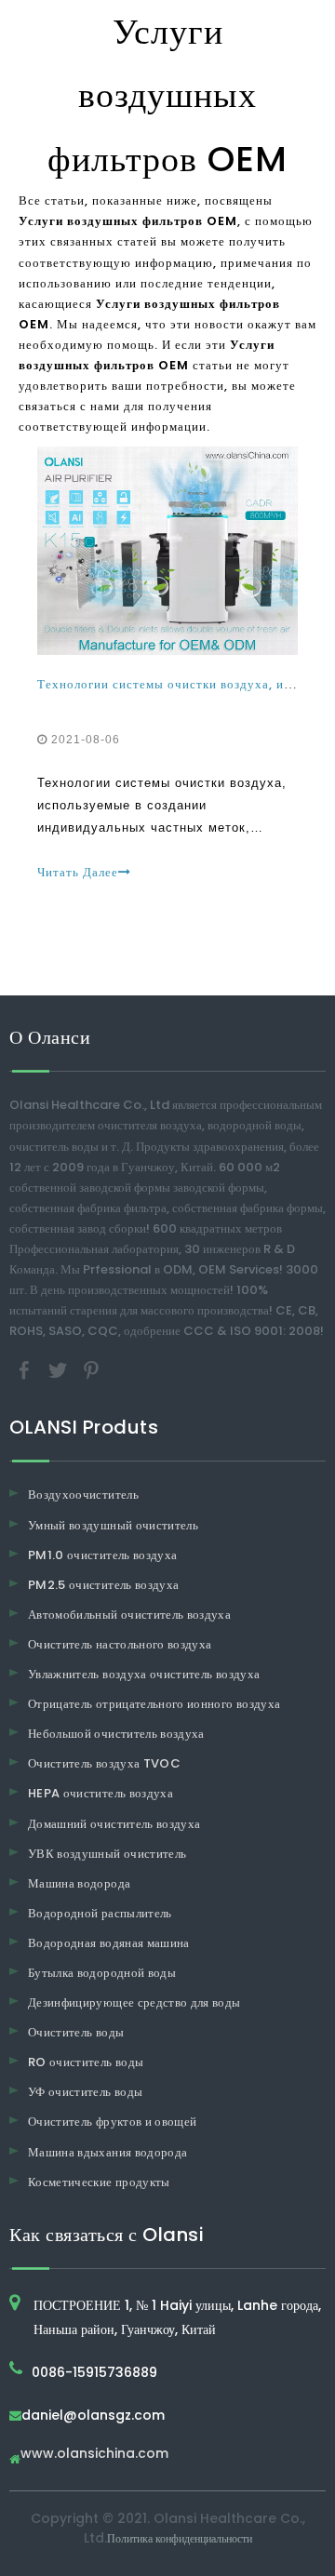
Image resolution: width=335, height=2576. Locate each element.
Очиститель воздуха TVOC (104, 1763)
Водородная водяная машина (109, 1943)
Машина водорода (79, 1883)
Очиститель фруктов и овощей (112, 2122)
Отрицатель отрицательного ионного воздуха (154, 1704)
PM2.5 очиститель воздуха (103, 1585)
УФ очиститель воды (85, 2092)
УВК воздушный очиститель (107, 1854)
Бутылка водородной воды (102, 1973)
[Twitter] (60, 1370)
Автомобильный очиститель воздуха (129, 1615)
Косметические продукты (99, 2182)
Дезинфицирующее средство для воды (134, 2002)
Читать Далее (78, 872)
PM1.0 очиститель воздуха (102, 1555)
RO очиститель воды (86, 2062)
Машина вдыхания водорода (107, 2152)
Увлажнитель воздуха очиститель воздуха (144, 1674)
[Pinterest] (91, 1370)
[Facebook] (26, 1370)
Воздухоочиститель (83, 1495)
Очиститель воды (76, 2032)
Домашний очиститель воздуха (114, 1824)
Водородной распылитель (100, 1913)
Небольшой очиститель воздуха (116, 1734)
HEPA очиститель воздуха (100, 1793)
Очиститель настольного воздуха (120, 1644)
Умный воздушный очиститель (113, 1525)
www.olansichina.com (94, 2455)
